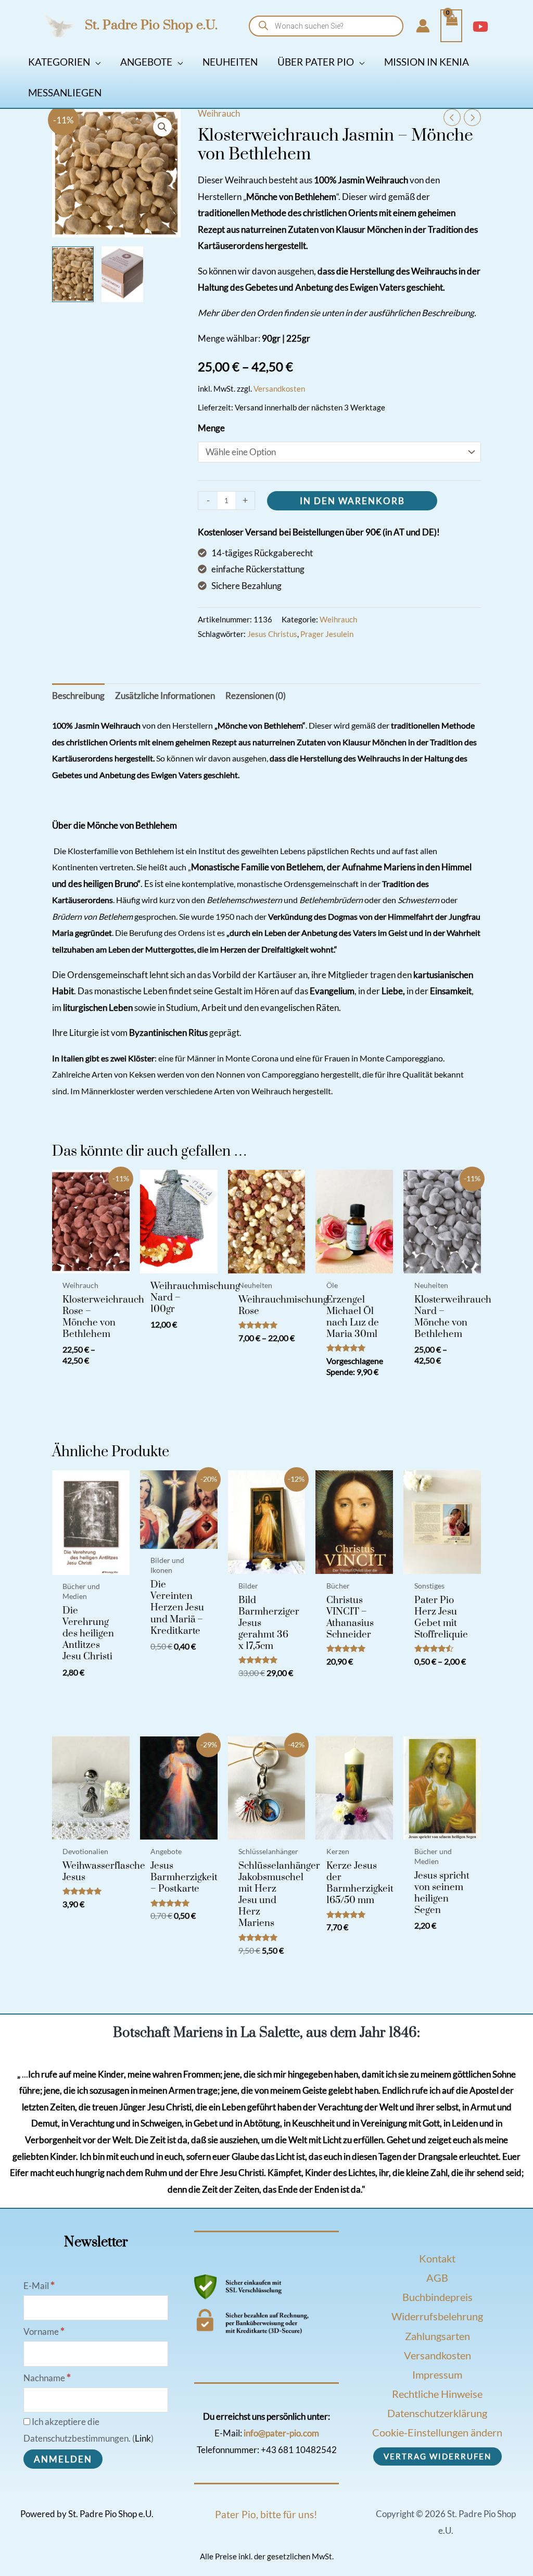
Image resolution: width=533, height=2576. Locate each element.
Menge (211, 428)
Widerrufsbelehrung (437, 2316)
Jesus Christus (272, 634)
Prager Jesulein (327, 634)
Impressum (437, 2374)
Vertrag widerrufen (437, 2456)
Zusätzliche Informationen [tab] (165, 696)
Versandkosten (279, 389)
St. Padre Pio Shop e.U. (151, 25)
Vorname (44, 2331)
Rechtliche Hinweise (437, 2394)
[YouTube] (480, 27)
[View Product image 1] (73, 274)
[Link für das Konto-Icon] (423, 26)
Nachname (47, 2378)
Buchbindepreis (437, 2297)
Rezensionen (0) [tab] (256, 696)
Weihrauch (219, 113)
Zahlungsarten (437, 2336)
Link (143, 2438)
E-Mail (39, 2286)
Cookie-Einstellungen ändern (437, 2432)
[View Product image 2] (122, 274)
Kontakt (437, 2258)
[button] (95, 62)
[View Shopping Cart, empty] (451, 26)
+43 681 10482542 (299, 2450)
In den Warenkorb (352, 501)
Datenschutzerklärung (437, 2413)
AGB (437, 2278)
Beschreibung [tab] (78, 696)
